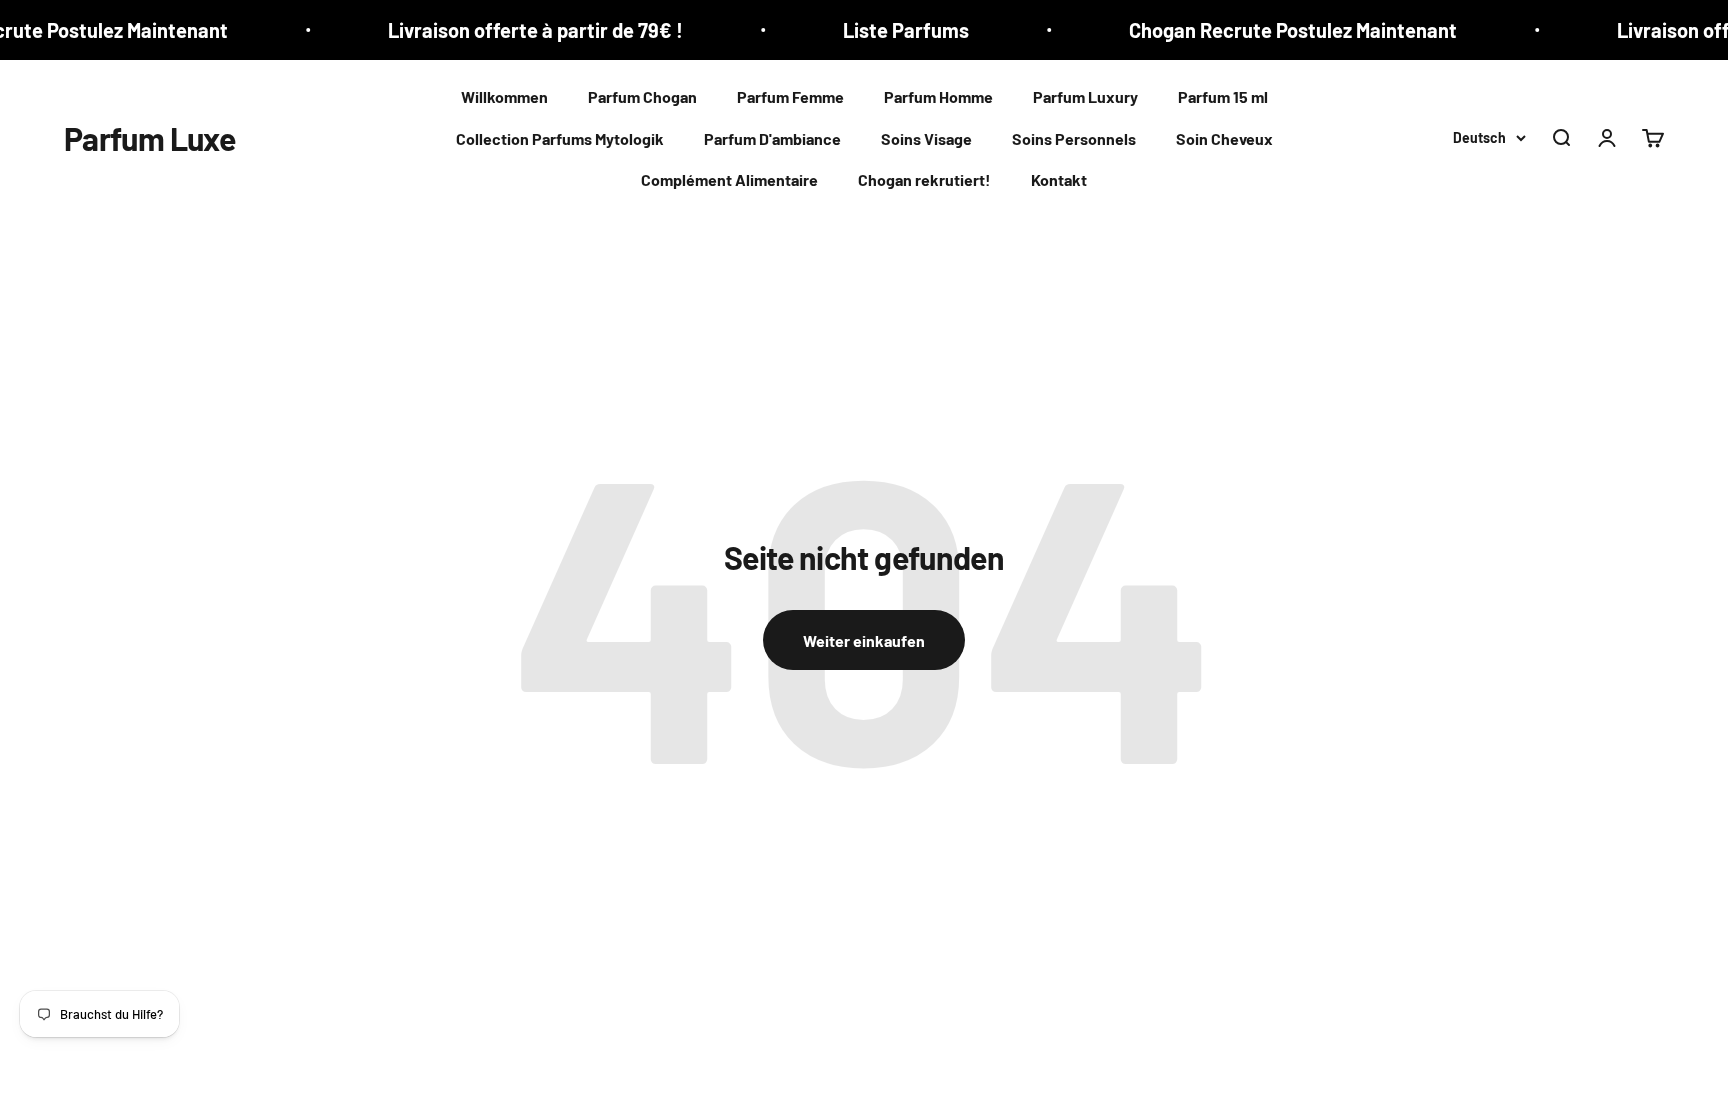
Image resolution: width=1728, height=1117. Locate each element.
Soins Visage (926, 138)
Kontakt (1059, 179)
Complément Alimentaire (729, 179)
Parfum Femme (790, 96)
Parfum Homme (938, 96)
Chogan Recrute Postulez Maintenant (1271, 30)
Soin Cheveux (1224, 138)
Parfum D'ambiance (772, 138)
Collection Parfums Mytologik (560, 138)
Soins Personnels (1074, 138)
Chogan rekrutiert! (924, 179)
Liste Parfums (884, 30)
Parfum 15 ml (1223, 96)
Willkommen (504, 96)
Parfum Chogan (642, 96)
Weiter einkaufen (864, 640)
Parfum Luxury (1085, 96)
